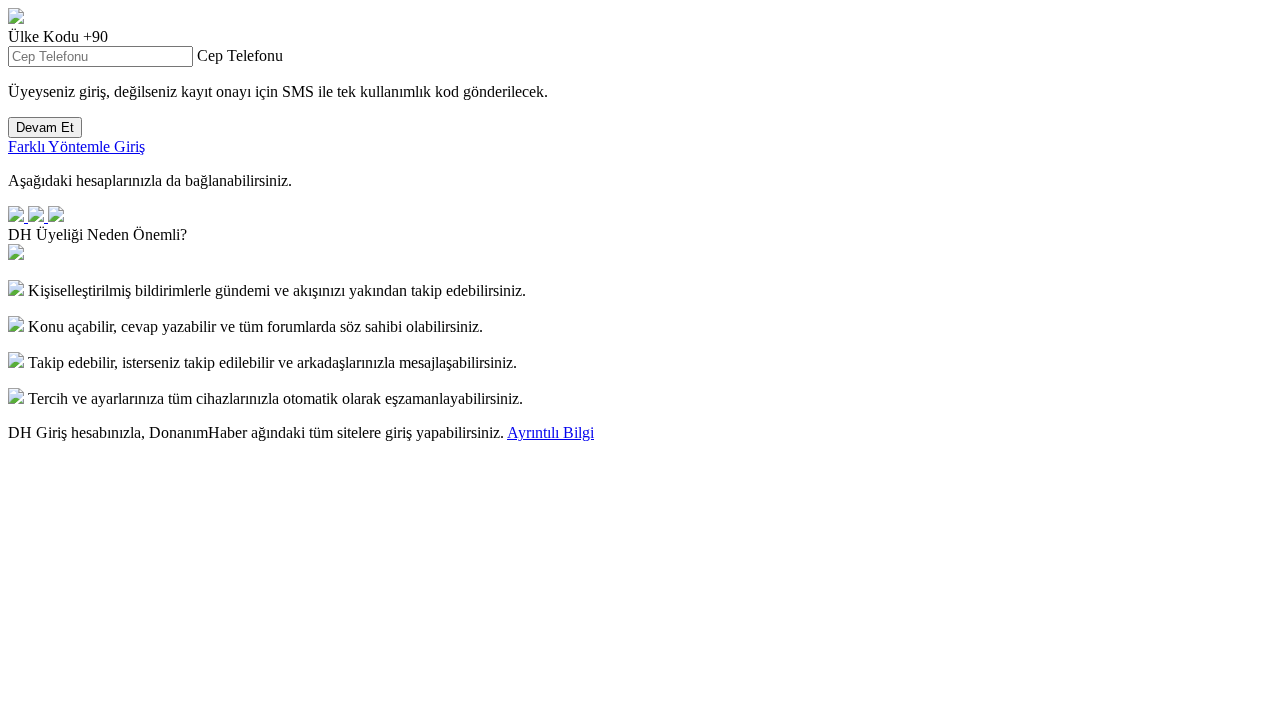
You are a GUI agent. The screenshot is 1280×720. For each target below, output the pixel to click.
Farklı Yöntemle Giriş (76, 146)
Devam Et (45, 127)
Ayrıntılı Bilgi (550, 432)
